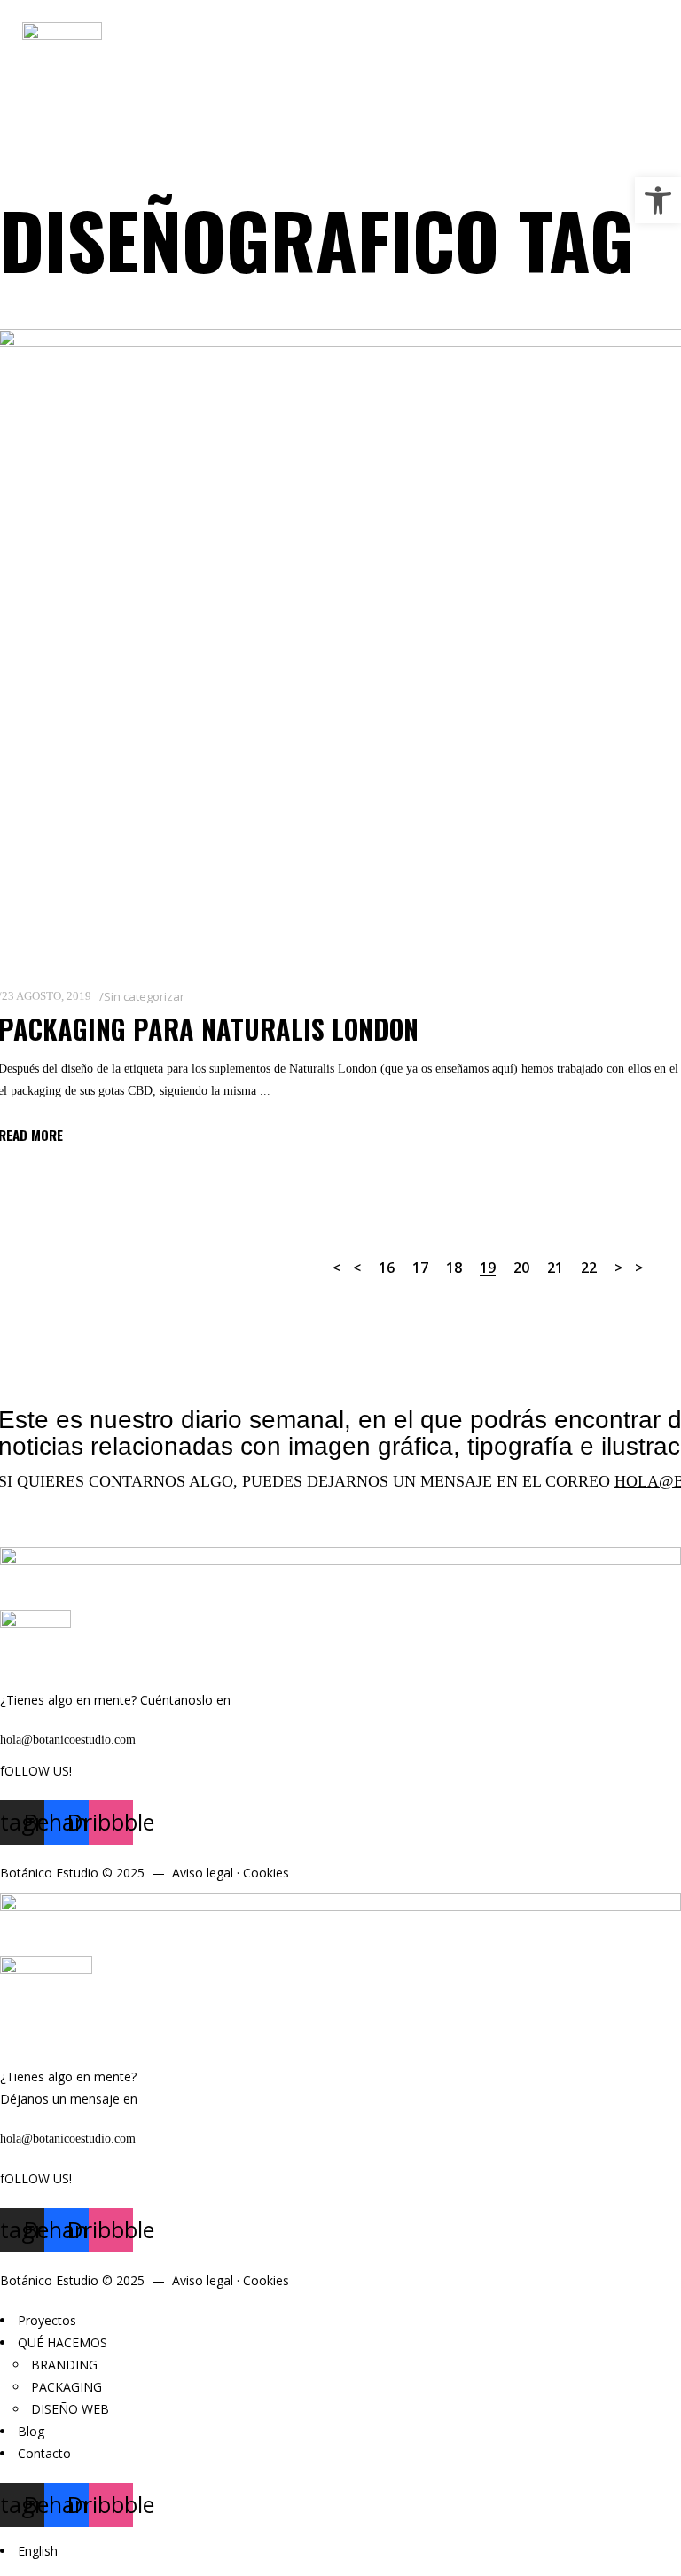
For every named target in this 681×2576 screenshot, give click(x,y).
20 (521, 1268)
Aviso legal (203, 1873)
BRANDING (64, 2365)
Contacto (44, 2453)
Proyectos (47, 2320)
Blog (31, 2431)
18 (454, 1268)
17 (420, 1268)
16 (387, 1268)
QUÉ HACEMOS (63, 2342)
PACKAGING (67, 2387)
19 (488, 1268)
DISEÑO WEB (70, 2409)
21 (555, 1268)
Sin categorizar (144, 996)
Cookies (266, 1873)
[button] (658, 200)
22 (589, 1268)
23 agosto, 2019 (47, 996)
